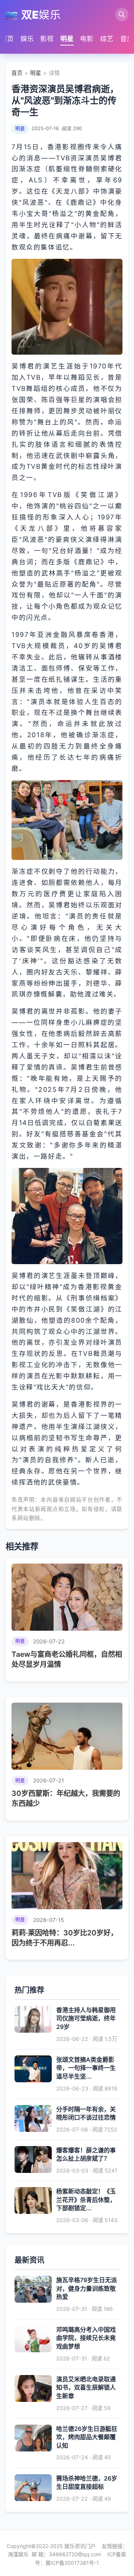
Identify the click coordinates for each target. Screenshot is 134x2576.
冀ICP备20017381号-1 (72, 2563)
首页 (7, 39)
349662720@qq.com (75, 2554)
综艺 (107, 39)
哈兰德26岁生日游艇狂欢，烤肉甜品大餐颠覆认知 (87, 2437)
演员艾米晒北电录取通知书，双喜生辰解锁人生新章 (86, 2387)
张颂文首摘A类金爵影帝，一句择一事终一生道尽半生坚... (86, 2068)
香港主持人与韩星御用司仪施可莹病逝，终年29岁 (86, 2018)
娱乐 (27, 39)
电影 (87, 39)
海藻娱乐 (18, 2554)
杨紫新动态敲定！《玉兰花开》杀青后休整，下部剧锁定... (86, 2200)
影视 (47, 39)
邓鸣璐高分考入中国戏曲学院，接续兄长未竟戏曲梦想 (86, 2338)
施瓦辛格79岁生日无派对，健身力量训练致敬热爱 (87, 2288)
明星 (67, 39)
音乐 (127, 39)
